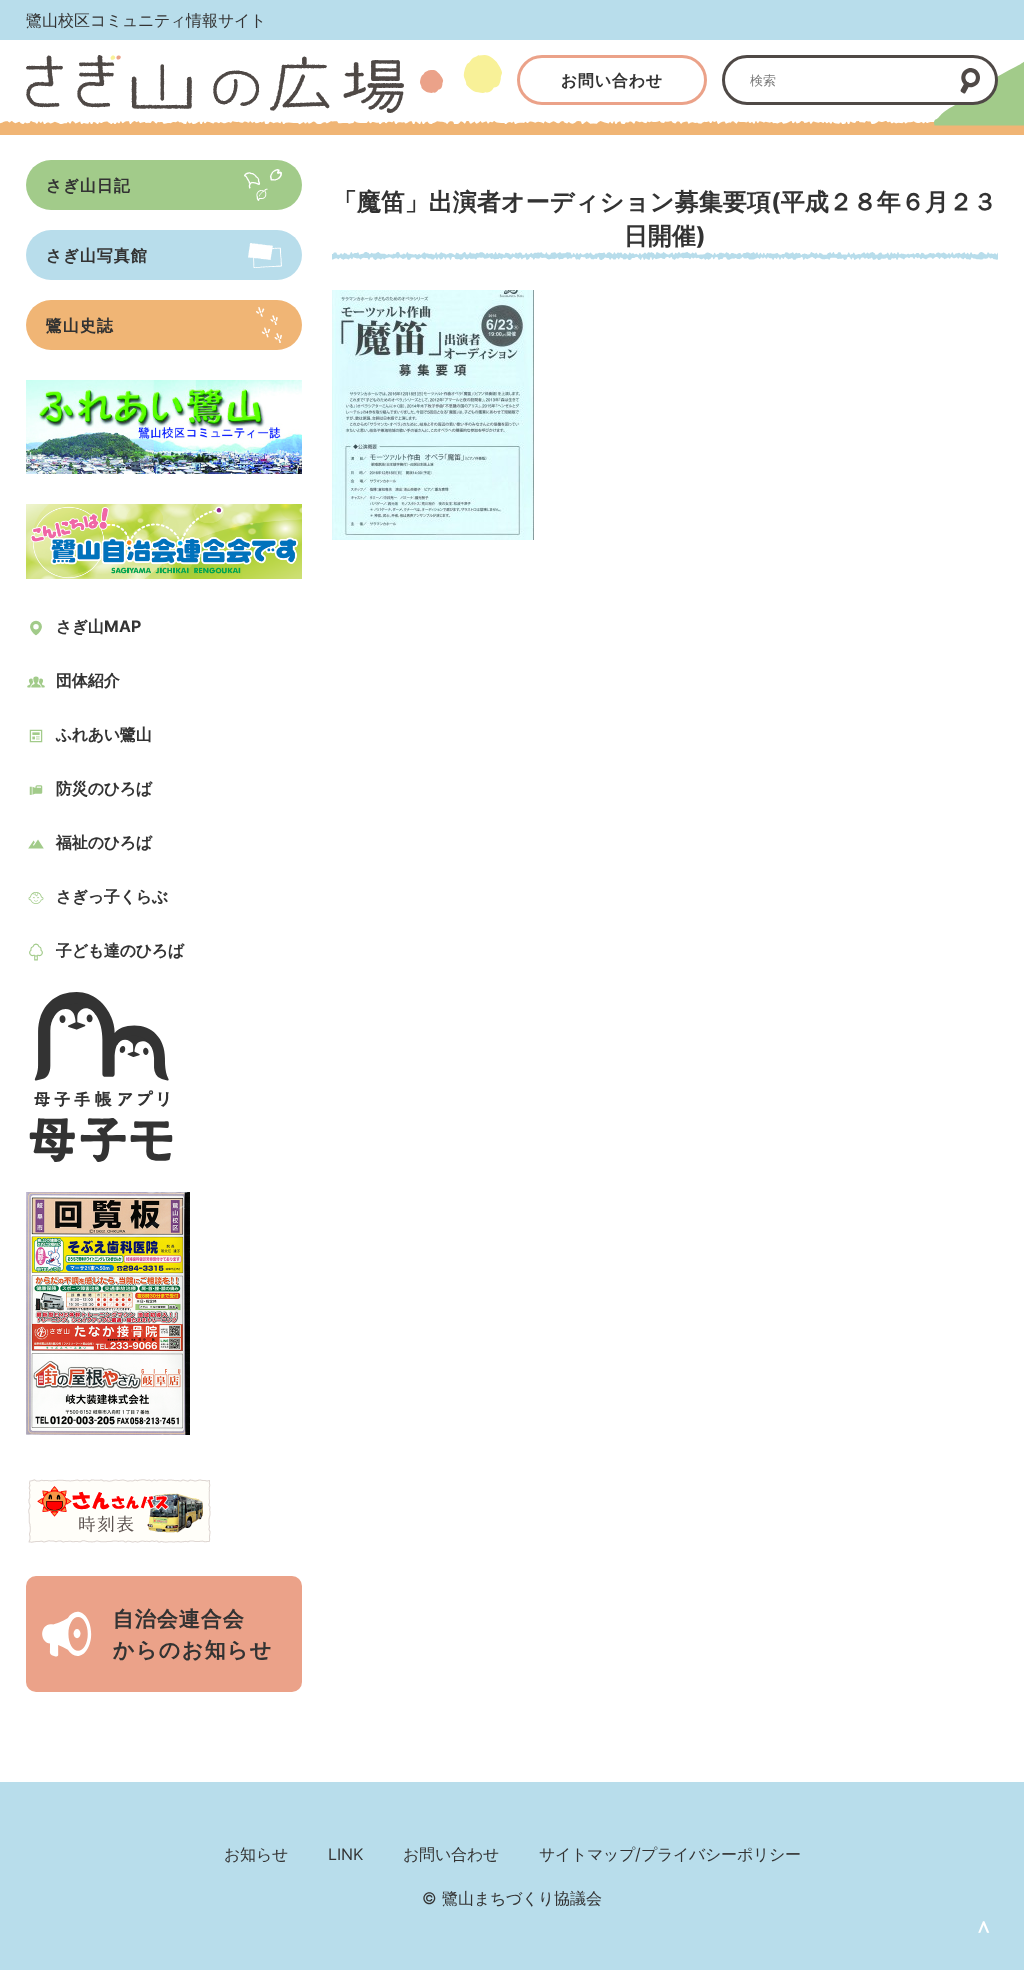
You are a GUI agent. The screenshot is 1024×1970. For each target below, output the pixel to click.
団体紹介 (88, 680)
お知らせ (256, 1854)
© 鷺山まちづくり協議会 (512, 1898)
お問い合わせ (612, 80)
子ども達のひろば (120, 950)
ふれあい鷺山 (104, 734)
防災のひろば (104, 788)
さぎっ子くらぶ (112, 896)
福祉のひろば (104, 842)
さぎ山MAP (98, 626)
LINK (345, 1854)
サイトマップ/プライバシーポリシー (670, 1854)
